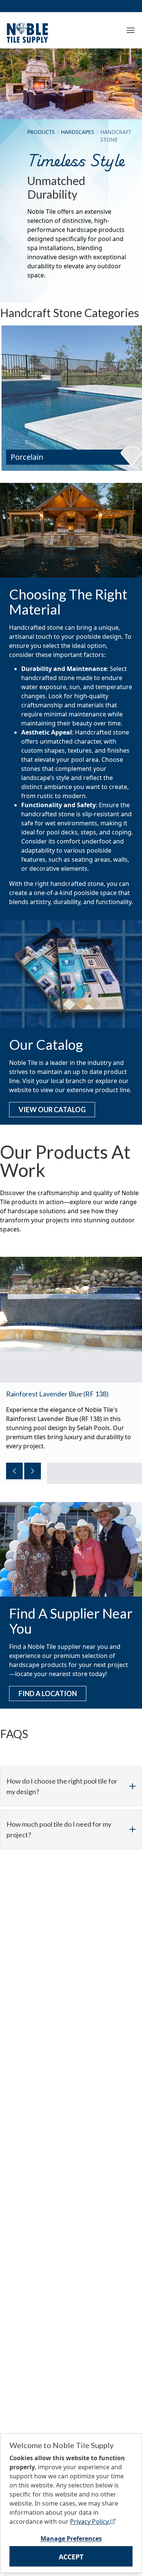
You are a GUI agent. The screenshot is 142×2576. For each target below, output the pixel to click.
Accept (71, 2557)
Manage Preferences (71, 2539)
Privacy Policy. (90, 2522)
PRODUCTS (41, 132)
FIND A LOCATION (48, 1693)
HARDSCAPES (78, 132)
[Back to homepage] (27, 31)
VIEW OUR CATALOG (52, 1110)
